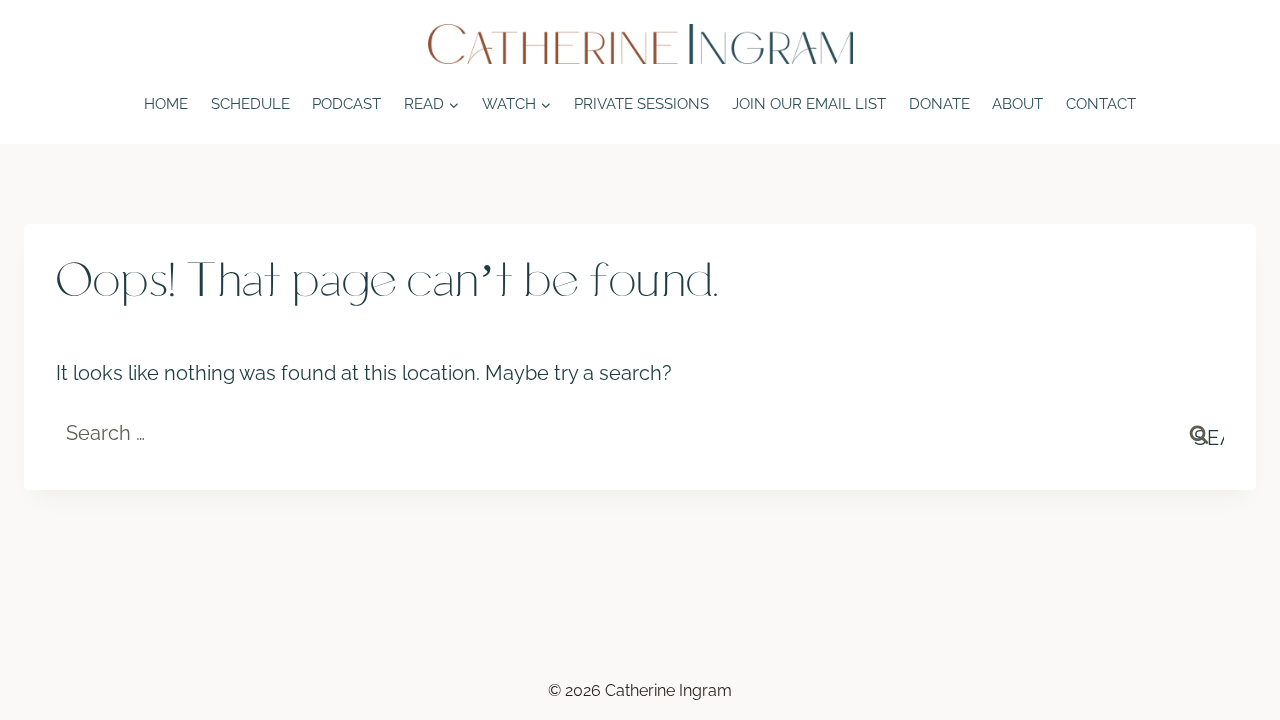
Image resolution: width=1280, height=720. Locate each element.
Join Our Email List (809, 104)
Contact (1101, 104)
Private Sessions (641, 104)
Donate (939, 104)
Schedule (250, 104)
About (1017, 104)
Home (166, 104)
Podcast (346, 104)
